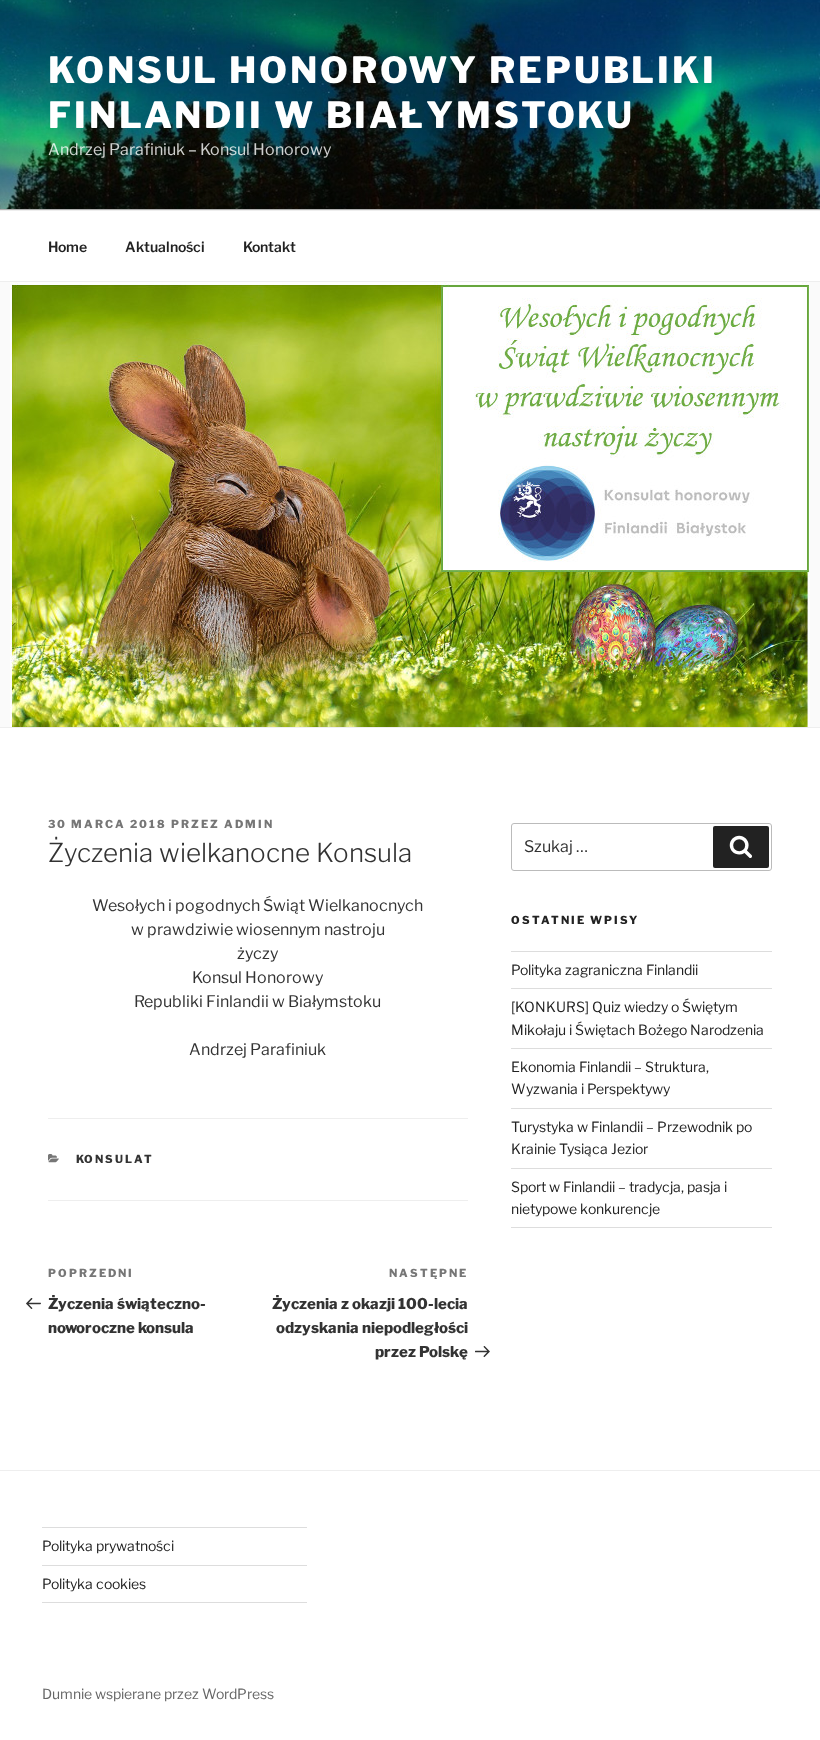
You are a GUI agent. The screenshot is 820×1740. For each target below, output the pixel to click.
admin (249, 824)
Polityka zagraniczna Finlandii (604, 969)
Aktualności (165, 246)
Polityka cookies (94, 1583)
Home (67, 246)
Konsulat (115, 1159)
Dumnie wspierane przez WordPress (158, 1693)
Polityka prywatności (108, 1545)
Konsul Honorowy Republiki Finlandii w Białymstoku (382, 92)
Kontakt (269, 246)
